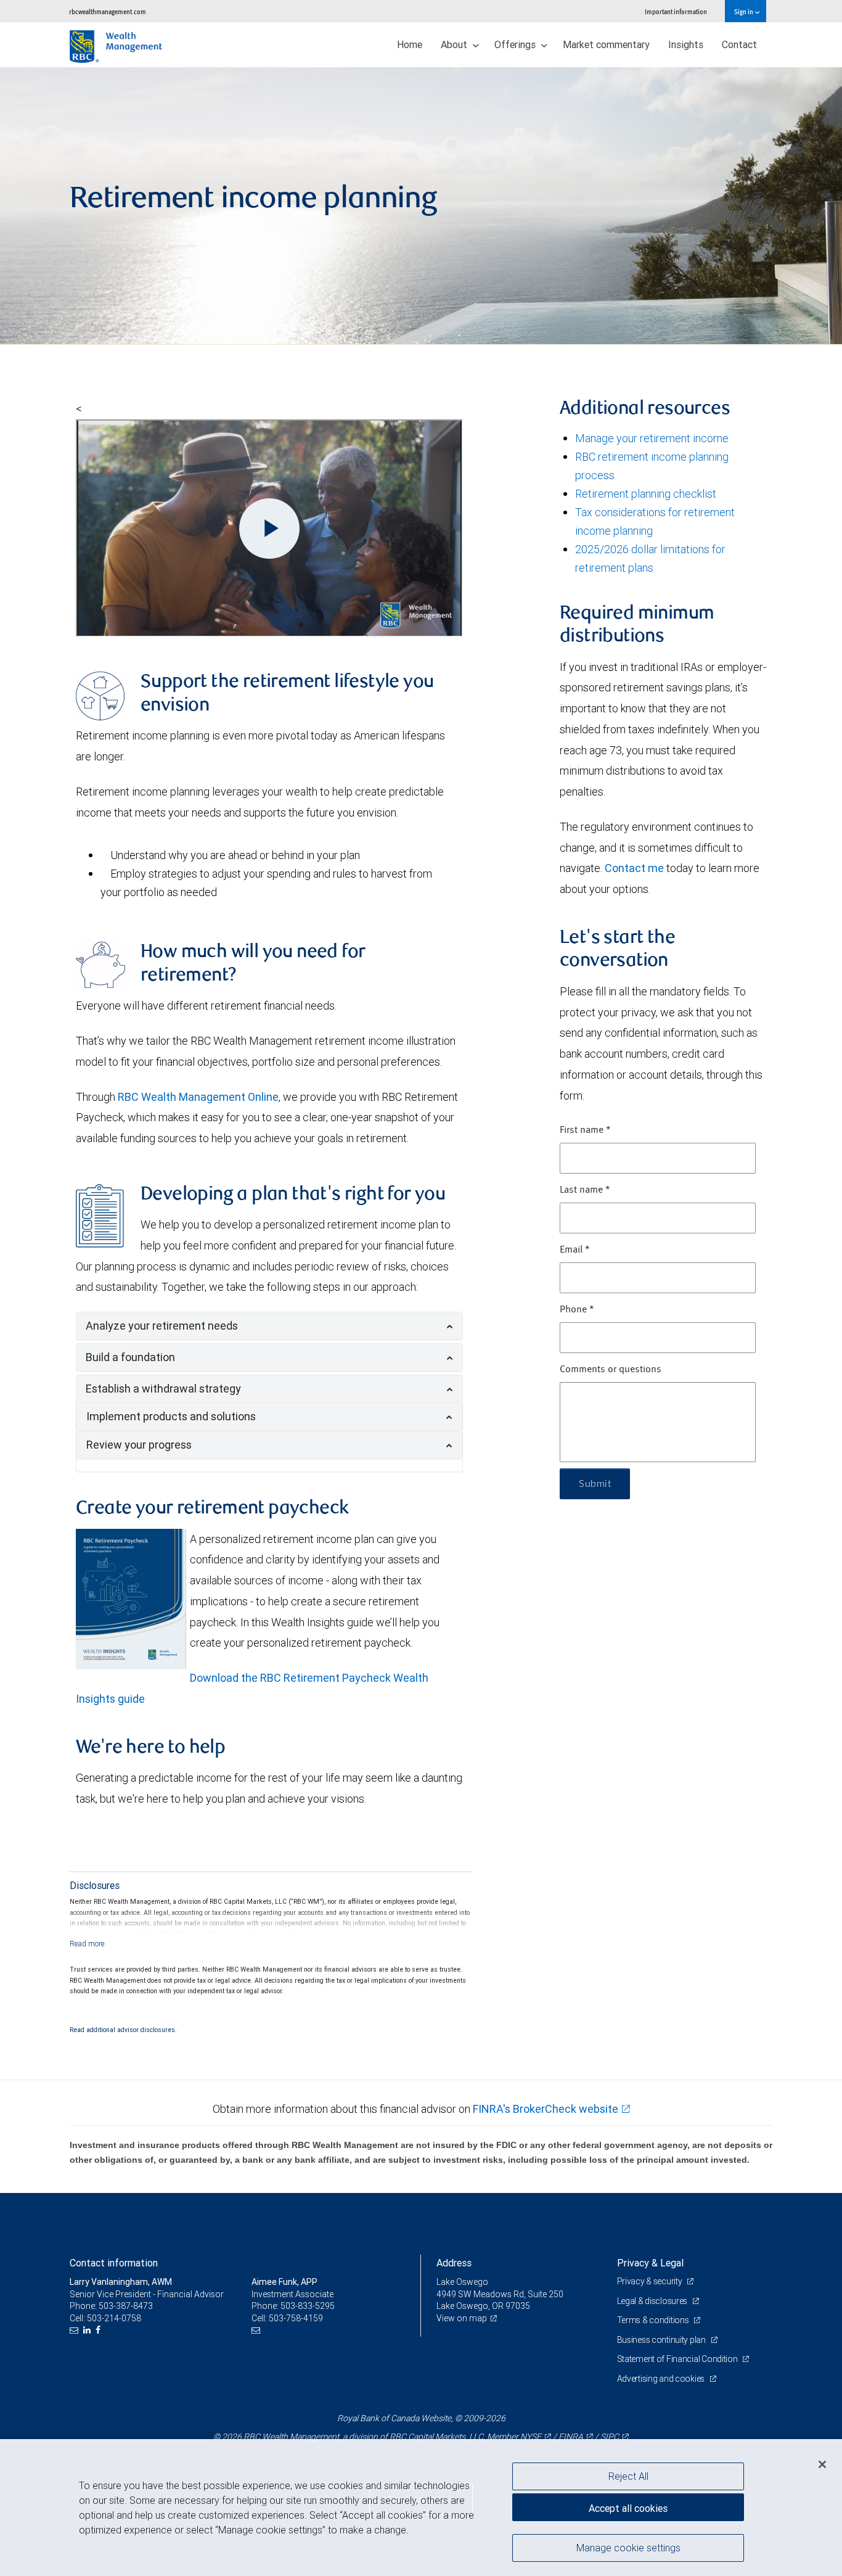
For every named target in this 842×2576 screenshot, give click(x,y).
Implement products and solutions (171, 1416)
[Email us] (76, 2330)
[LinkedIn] (88, 2330)
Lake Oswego (462, 2282)
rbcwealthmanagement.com (108, 11)
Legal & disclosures (653, 2301)
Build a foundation (130, 1357)
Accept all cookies (628, 2508)
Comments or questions (611, 1370)
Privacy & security (651, 2281)
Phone (577, 1310)
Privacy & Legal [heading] (650, 2263)
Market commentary (606, 44)
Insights (686, 44)
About (455, 44)
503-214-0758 (114, 2318)
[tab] (269, 1326)
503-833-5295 (308, 2306)
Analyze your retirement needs (162, 1326)
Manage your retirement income (652, 438)
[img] (421, 206)
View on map (462, 2318)
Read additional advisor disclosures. (123, 2030)
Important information (676, 11)
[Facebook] (100, 2330)
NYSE (531, 2437)
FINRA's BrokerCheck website (546, 2109)
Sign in (744, 11)
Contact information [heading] (114, 2263)
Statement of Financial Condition (678, 2359)
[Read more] (87, 1944)
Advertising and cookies (662, 2379)
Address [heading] (454, 2263)
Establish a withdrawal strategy (163, 1389)
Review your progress (139, 1445)
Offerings (516, 44)
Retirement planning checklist (646, 494)
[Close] (822, 2464)
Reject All (628, 2476)
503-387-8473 (126, 2306)
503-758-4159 (296, 2318)
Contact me (634, 868)
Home (410, 44)
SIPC (610, 2437)
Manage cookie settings (628, 2547)
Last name (585, 1190)
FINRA (571, 2437)
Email (575, 1250)
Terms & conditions (654, 2320)
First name (585, 1130)
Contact (739, 44)
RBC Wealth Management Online (198, 1097)
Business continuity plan (662, 2340)
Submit (595, 1484)
